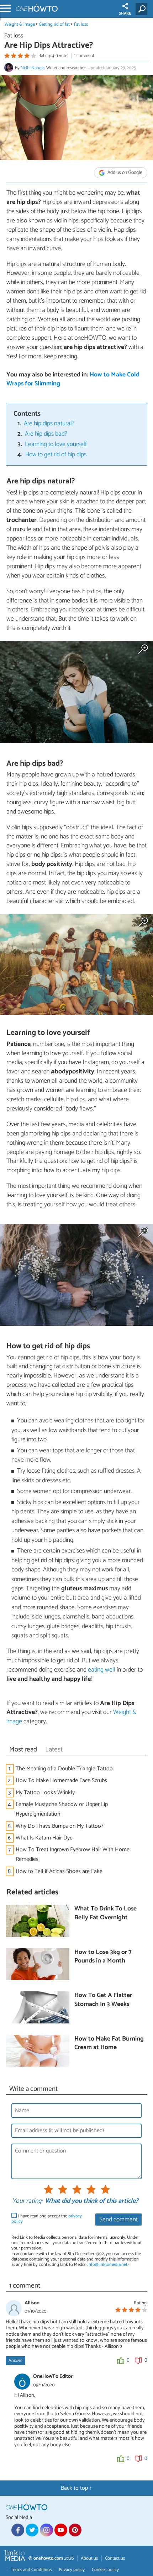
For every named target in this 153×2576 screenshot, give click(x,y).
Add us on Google (124, 173)
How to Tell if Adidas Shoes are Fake (59, 1871)
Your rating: (27, 2201)
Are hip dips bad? (46, 434)
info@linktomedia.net (107, 2265)
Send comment (118, 2220)
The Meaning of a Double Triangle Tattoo (64, 1769)
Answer (15, 2361)
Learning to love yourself (56, 444)
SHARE (125, 14)
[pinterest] (75, 2530)
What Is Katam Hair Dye (44, 1838)
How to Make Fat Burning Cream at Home (109, 2044)
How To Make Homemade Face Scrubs (61, 1780)
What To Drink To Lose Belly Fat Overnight (105, 1913)
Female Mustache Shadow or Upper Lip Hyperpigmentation (62, 1809)
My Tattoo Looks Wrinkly (45, 1793)
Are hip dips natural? (49, 424)
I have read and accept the (47, 2219)
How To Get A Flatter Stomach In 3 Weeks (103, 2000)
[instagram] (46, 2530)
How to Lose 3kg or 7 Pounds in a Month (103, 1957)
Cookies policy (105, 2570)
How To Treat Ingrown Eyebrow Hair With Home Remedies (73, 1854)
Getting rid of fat (54, 24)
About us (89, 2558)
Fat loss (81, 24)
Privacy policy (72, 2570)
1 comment (84, 56)
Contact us (115, 2558)
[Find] (143, 9)
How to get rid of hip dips (56, 455)
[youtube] (61, 2530)
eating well (102, 1670)
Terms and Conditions (31, 2570)
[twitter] (32, 2530)
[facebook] (18, 2530)
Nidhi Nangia (33, 68)
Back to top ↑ (76, 2488)
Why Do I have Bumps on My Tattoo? (60, 1826)
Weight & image (20, 24)
